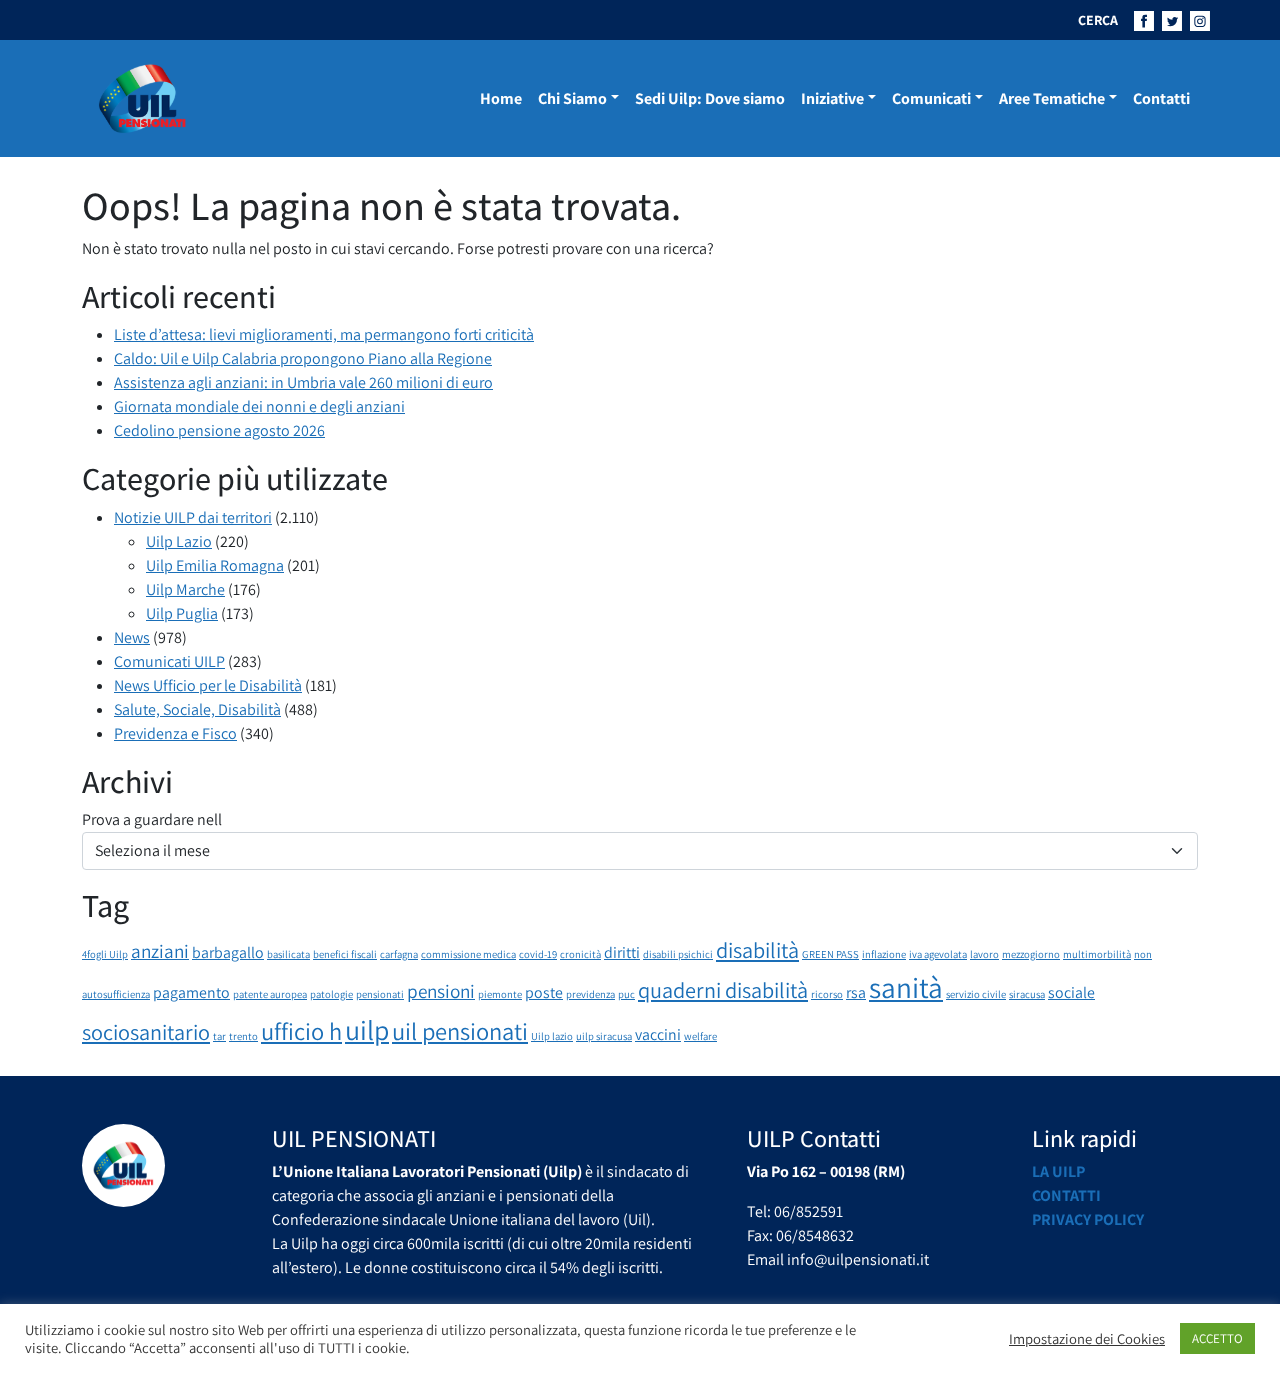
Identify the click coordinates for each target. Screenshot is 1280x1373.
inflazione (884, 954)
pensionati (380, 994)
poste (544, 992)
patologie (331, 994)
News (132, 637)
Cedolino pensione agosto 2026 (219, 430)
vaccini (658, 1034)
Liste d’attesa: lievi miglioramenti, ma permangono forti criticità (324, 334)
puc (626, 994)
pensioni (441, 991)
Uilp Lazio (179, 541)
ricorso (827, 994)
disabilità (757, 949)
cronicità (580, 954)
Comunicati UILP (169, 661)
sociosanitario (146, 1031)
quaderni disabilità (723, 989)
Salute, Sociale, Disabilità (197, 709)
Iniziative (832, 98)
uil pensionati (460, 1031)
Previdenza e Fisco (175, 733)
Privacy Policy (1088, 1219)
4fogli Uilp (105, 954)
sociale (1071, 992)
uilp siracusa (604, 1036)
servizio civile (976, 994)
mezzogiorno (1031, 954)
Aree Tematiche (1052, 98)
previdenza (590, 994)
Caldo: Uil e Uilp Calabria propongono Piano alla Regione (303, 358)
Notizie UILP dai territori (193, 517)
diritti (622, 952)
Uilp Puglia (182, 613)
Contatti (1161, 98)
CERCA (1098, 20)
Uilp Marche (185, 589)
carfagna (399, 954)
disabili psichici (678, 954)
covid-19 (538, 954)
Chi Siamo (572, 98)
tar (219, 1036)
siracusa (1027, 994)
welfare (700, 1036)
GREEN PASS (830, 954)
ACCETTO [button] (1217, 1338)
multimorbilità (1097, 954)
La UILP (1058, 1171)
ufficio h (301, 1031)
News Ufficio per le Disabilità (208, 685)
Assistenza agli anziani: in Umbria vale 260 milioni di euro (303, 382)
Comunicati (931, 98)
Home (501, 98)
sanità (906, 987)
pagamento (191, 992)
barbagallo (228, 952)
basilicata (288, 954)
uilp (367, 1030)
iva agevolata (938, 954)
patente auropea (270, 994)
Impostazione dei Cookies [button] (1087, 1339)
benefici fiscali (345, 954)
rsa (856, 992)
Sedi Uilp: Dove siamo (710, 98)
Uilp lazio (552, 1036)
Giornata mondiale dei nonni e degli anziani (259, 406)
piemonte (500, 994)
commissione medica (468, 954)
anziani (160, 951)
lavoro (984, 954)
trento (243, 1036)
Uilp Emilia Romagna (215, 565)
